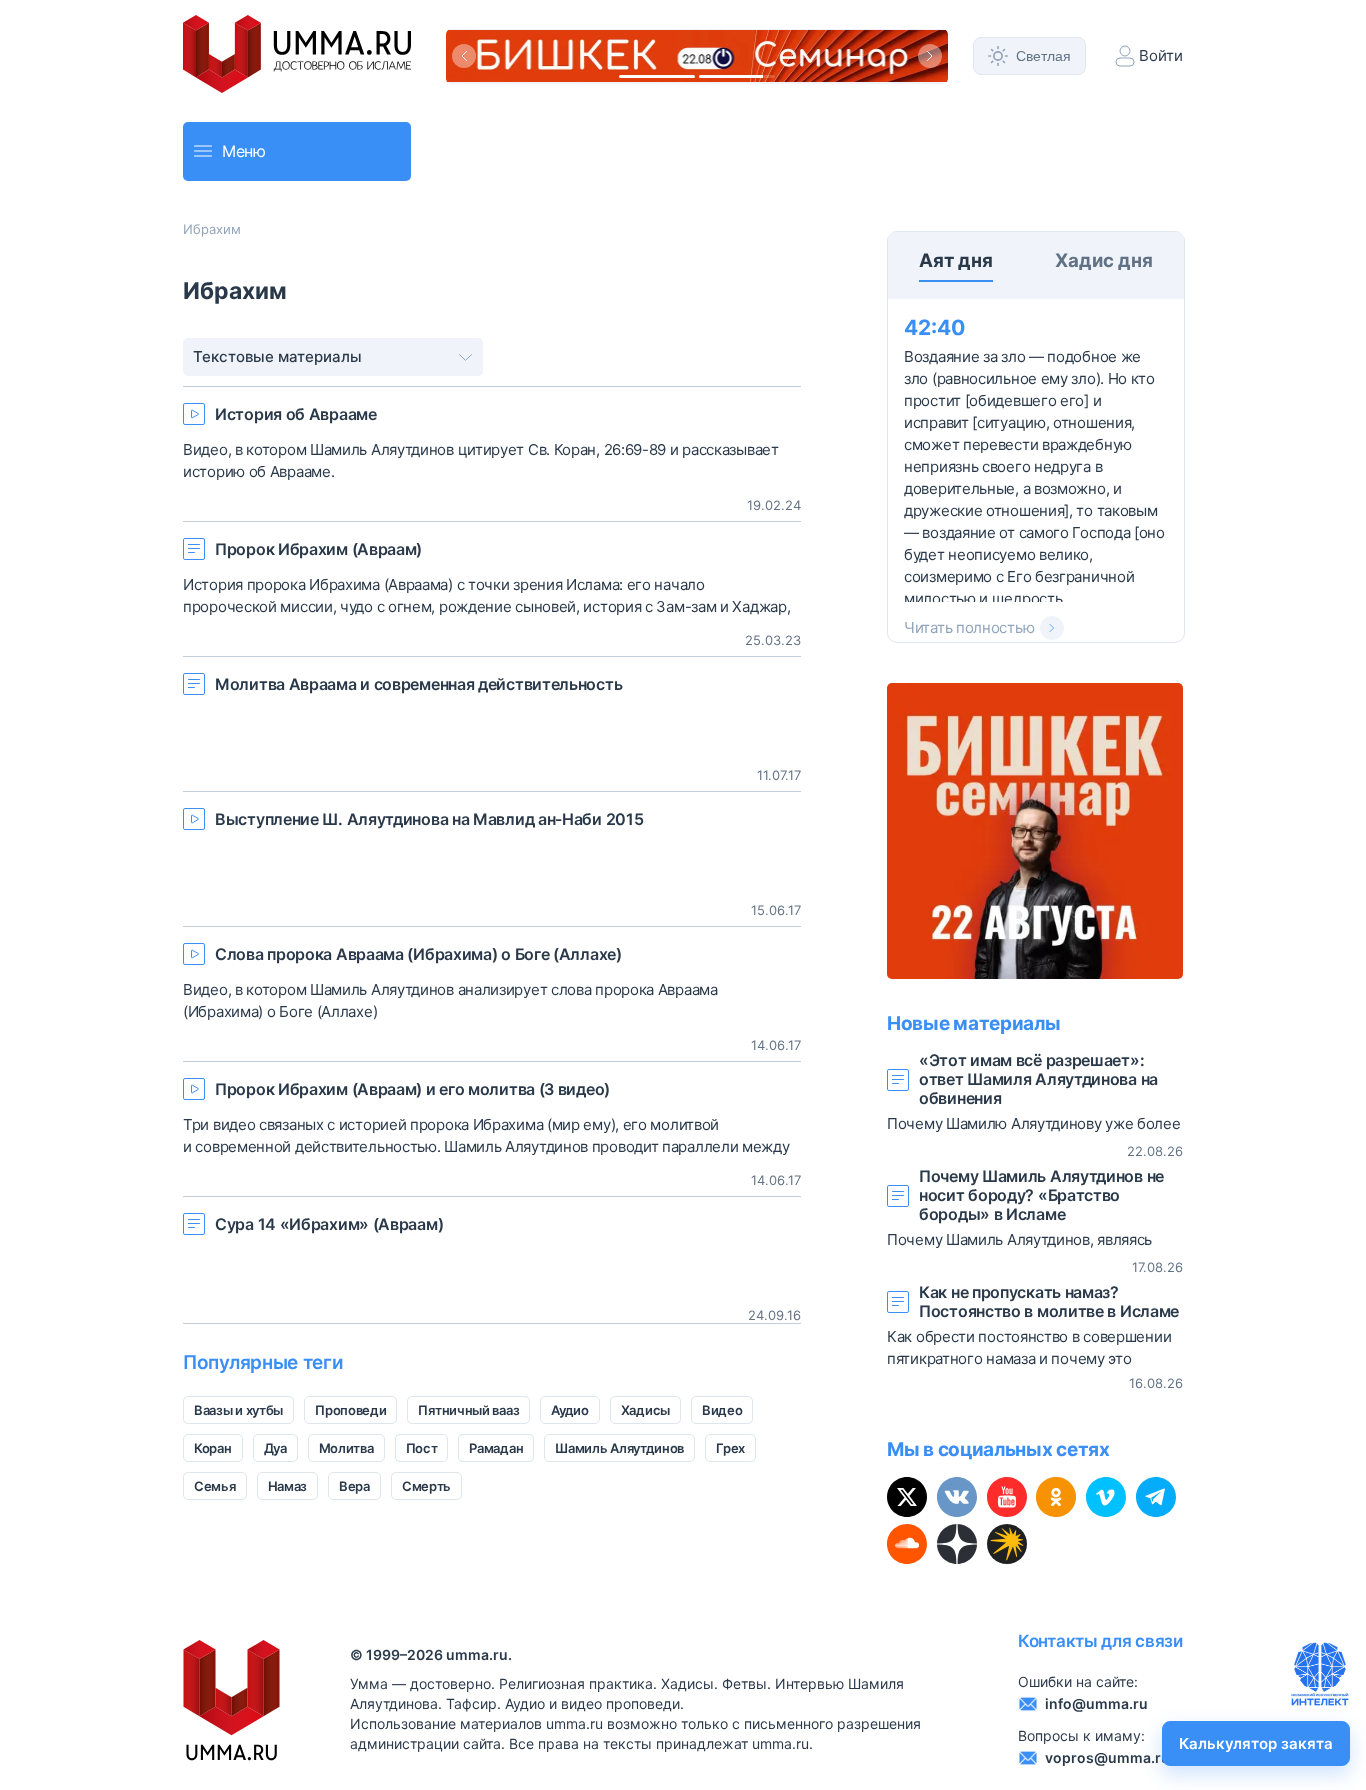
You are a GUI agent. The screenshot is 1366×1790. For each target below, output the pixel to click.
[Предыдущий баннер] (464, 56)
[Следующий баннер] (930, 56)
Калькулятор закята (1256, 1743)
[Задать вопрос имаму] (1320, 1674)
